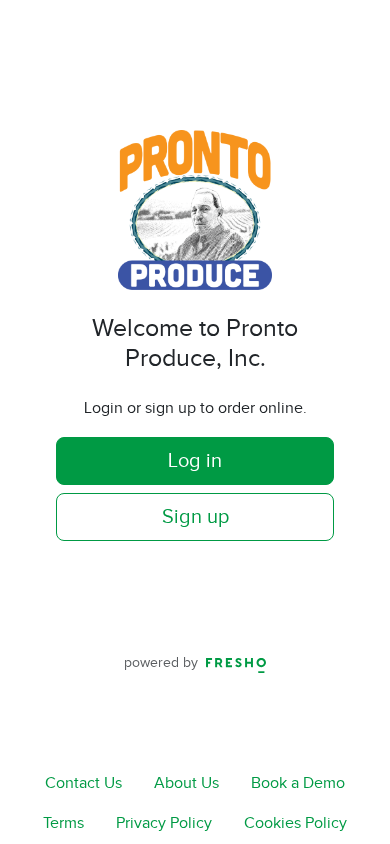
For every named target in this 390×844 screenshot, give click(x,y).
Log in (195, 461)
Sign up (195, 517)
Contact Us (83, 783)
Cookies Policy (295, 823)
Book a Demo (298, 783)
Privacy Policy (164, 823)
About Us (186, 783)
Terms (63, 823)
